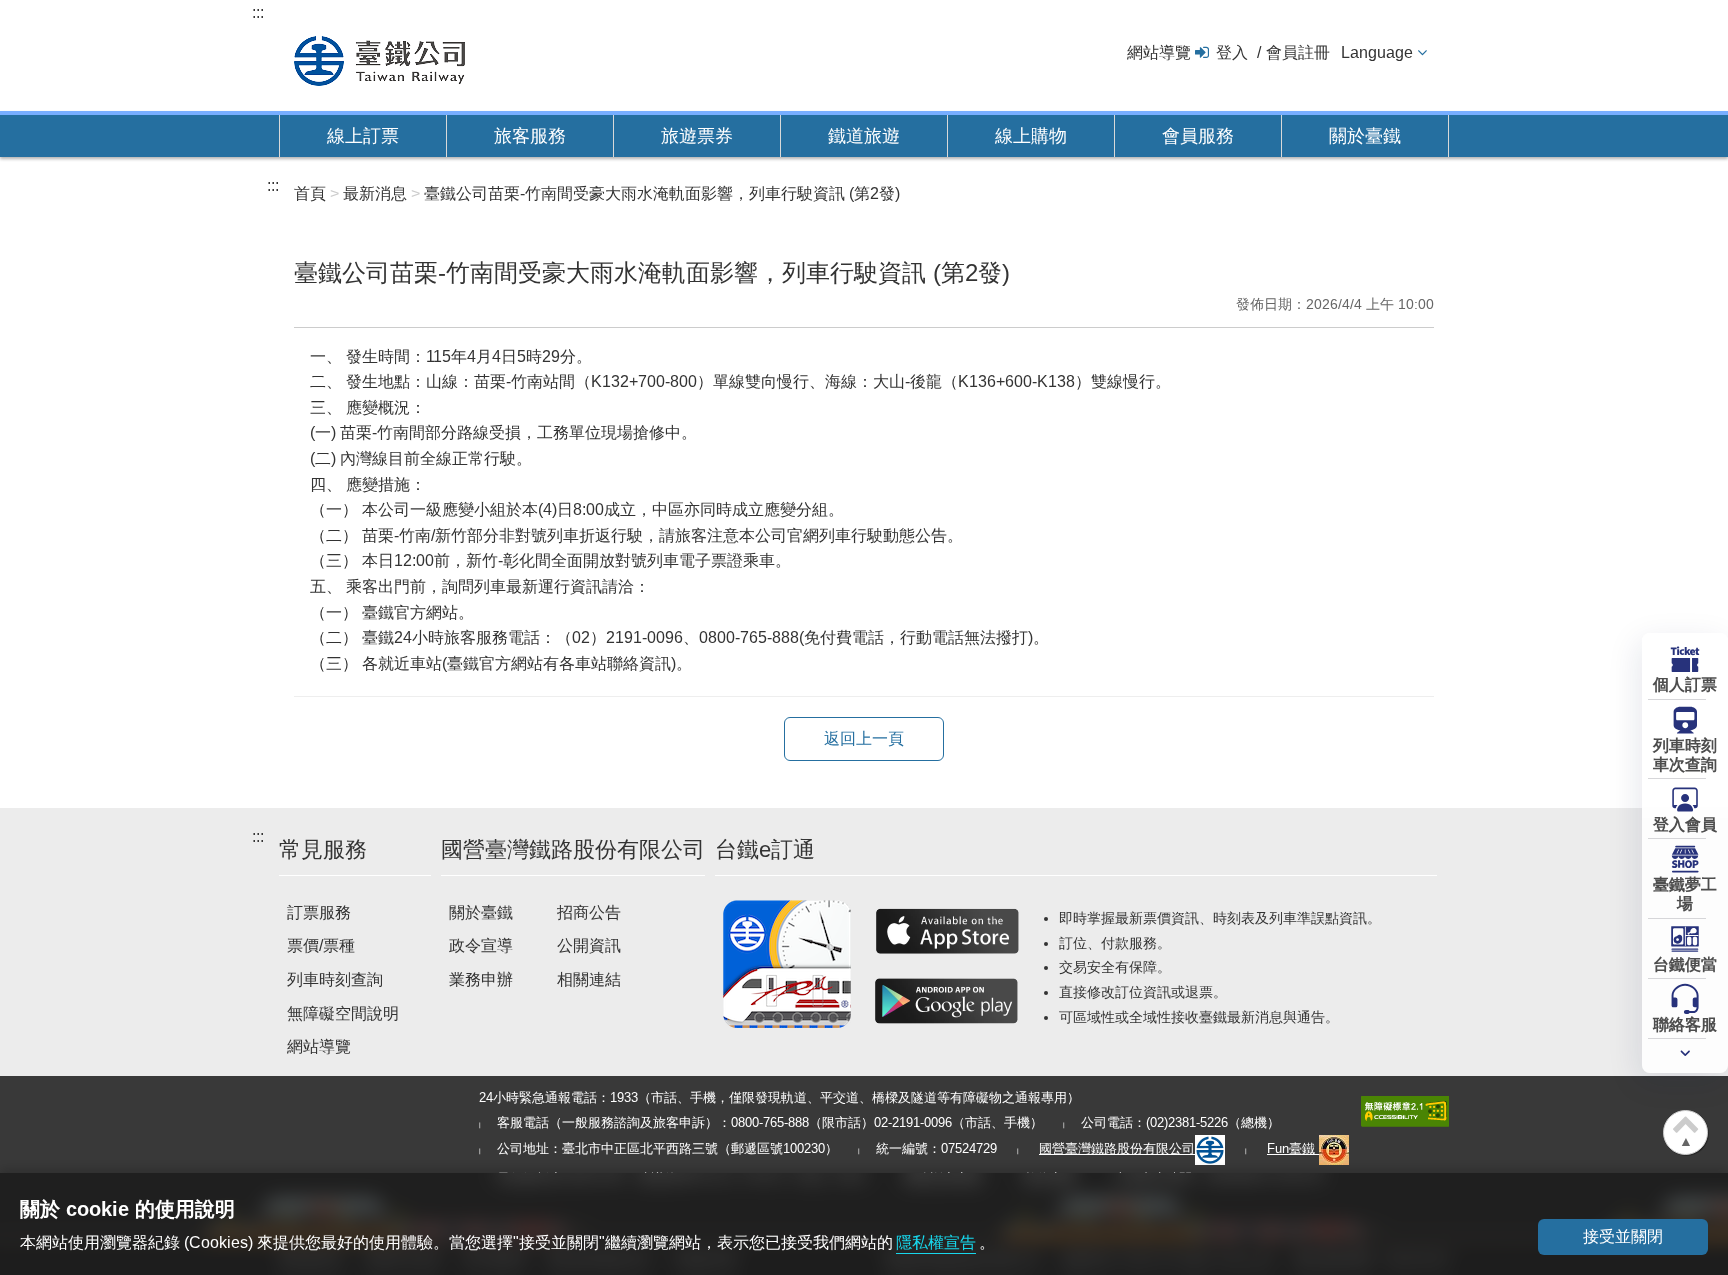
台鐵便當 (1685, 964)
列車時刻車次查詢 (1685, 755)
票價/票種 (321, 945)
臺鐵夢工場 (1685, 894)
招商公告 (589, 912)
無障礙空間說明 (343, 1013)
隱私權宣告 (936, 1242)
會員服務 (1198, 136)
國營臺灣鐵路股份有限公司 (1117, 1148)
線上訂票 (363, 136)
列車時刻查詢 (335, 979)
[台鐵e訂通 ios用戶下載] (947, 931)
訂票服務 (319, 912)
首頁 (310, 193)
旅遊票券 (697, 136)
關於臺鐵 (1365, 136)
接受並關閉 (1623, 1236)
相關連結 (589, 979)
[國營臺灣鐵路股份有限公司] (379, 58)
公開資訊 (589, 945)
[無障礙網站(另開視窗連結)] (1405, 1110)
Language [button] (1377, 52)
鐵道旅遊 (864, 136)
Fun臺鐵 (1293, 1148)
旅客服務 (530, 136)
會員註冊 (1298, 52)
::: (258, 12)
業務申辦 (481, 979)
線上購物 (1031, 136)
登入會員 (1685, 824)
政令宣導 (481, 945)
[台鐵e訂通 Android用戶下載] (947, 1001)
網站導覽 (1159, 52)
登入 (1232, 52)
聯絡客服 (1685, 1024)
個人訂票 (1685, 684)
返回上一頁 (864, 738)
